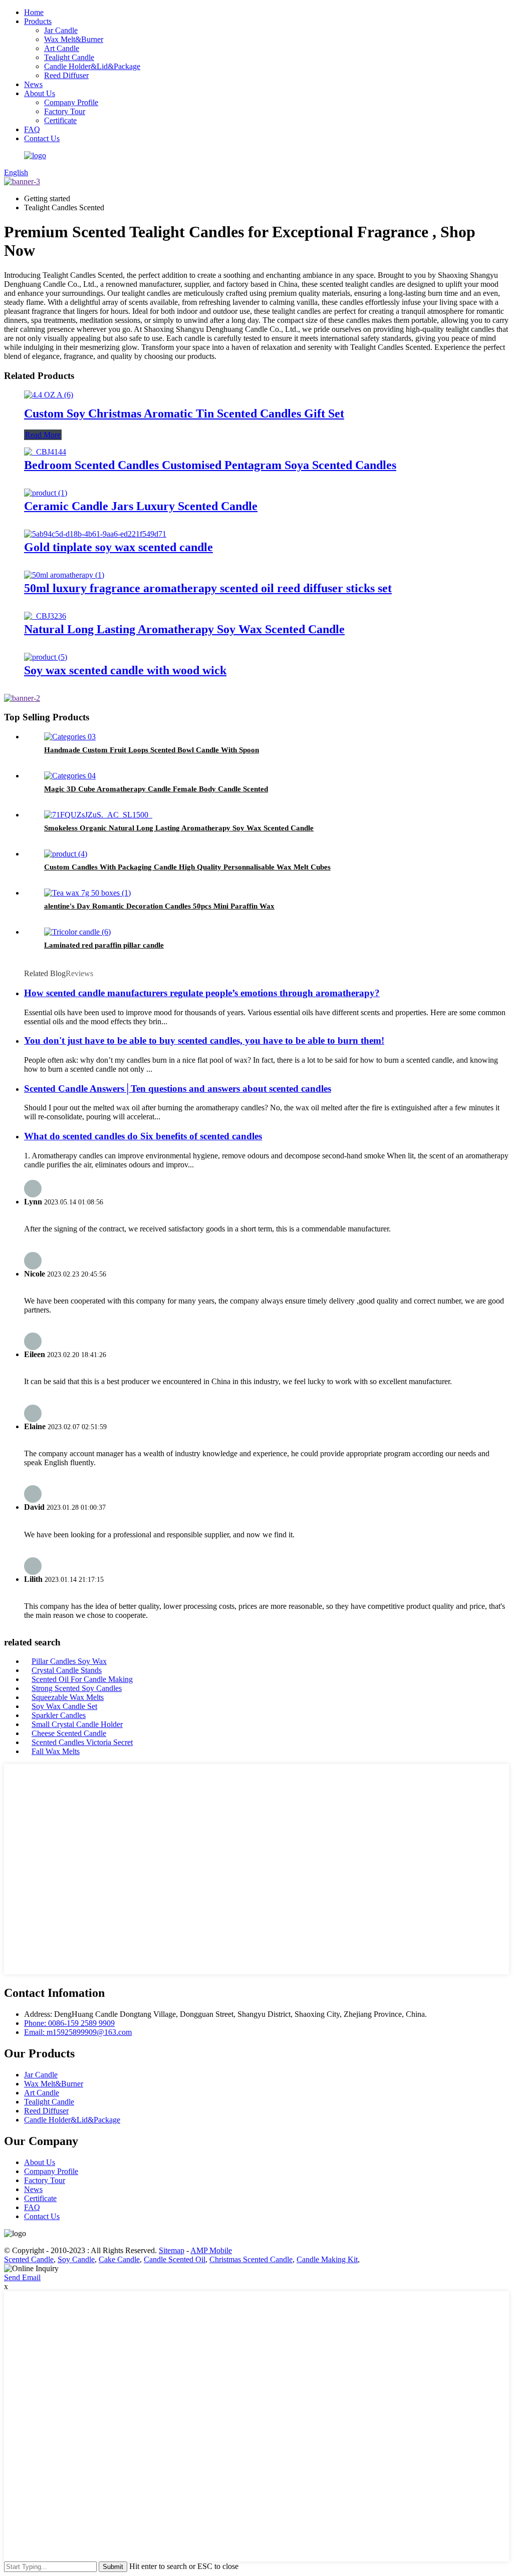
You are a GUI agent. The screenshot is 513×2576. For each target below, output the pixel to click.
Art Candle (62, 48)
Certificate (60, 120)
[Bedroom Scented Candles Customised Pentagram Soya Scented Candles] (45, 452)
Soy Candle (76, 2259)
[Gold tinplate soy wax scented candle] (95, 534)
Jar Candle (61, 30)
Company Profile (71, 102)
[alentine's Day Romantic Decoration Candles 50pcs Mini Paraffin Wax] (87, 893)
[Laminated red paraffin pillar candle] (77, 932)
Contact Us (42, 138)
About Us (40, 93)
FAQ (32, 129)
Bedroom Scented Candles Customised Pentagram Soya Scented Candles (210, 465)
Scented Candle (29, 2259)
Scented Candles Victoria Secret (82, 1742)
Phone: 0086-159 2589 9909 (69, 2023)
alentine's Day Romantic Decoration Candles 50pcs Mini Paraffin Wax (159, 906)
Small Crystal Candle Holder (77, 1724)
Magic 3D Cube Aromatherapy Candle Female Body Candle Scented (156, 789)
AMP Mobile (211, 2250)
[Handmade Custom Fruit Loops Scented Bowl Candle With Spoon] (70, 737)
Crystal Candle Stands (67, 1670)
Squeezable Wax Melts (68, 1697)
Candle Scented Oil (175, 2259)
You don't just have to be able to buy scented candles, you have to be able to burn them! (204, 1040)
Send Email (22, 2277)
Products (38, 21)
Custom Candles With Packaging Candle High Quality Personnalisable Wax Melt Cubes (187, 867)
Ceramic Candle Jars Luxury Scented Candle (141, 506)
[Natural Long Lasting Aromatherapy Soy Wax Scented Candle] (45, 616)
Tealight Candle (69, 57)
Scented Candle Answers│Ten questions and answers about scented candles (178, 1089)
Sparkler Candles (59, 1715)
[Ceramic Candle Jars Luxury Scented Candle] (46, 493)
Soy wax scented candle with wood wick (125, 670)
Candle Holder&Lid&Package (92, 66)
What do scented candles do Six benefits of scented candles (143, 1136)
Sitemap (172, 2250)
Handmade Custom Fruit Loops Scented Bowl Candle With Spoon (152, 750)
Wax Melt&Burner (74, 39)
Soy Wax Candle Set (64, 1706)
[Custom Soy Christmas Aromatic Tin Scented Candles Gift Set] (49, 395)
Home (34, 12)
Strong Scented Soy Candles (77, 1688)
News (33, 84)
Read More (43, 435)
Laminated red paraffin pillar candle (104, 945)
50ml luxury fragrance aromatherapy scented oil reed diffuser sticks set (208, 588)
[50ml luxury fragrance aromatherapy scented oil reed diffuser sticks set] (64, 575)
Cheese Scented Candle (69, 1733)
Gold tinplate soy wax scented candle (118, 547)
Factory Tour (65, 111)
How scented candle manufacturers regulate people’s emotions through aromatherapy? (202, 993)
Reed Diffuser (66, 75)
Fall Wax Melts (56, 1751)
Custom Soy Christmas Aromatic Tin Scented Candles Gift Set (184, 413)
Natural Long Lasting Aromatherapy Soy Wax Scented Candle (184, 629)
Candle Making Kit (327, 2259)
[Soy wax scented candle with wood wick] (46, 657)
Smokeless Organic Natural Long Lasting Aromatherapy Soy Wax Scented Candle (179, 828)
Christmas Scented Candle (251, 2259)
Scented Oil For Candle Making (82, 1679)
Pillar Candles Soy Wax (69, 1661)
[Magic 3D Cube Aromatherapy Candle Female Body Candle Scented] (70, 776)
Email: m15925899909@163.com (78, 2032)
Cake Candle (119, 2259)
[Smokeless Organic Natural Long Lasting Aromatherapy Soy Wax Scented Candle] (98, 815)
